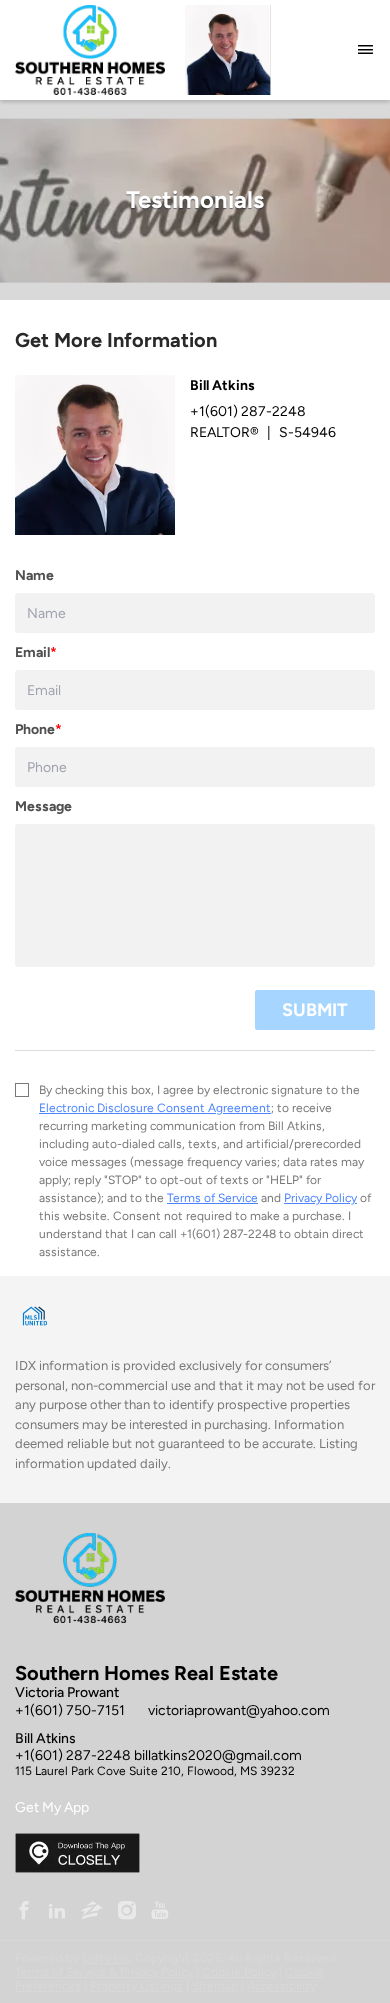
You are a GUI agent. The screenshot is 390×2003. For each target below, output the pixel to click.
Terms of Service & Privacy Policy (104, 1972)
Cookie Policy (239, 1972)
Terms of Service (212, 1198)
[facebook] (24, 1913)
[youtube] (160, 1913)
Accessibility (281, 1986)
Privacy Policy (320, 1198)
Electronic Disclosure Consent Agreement (155, 1108)
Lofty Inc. (107, 1958)
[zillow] (92, 1913)
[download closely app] (77, 1853)
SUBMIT (315, 1010)
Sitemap (215, 1986)
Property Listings (136, 1986)
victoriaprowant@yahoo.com (239, 1710)
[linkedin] (57, 1913)
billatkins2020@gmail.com (218, 1755)
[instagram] (127, 1913)
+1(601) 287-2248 (73, 1755)
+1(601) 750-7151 (70, 1710)
